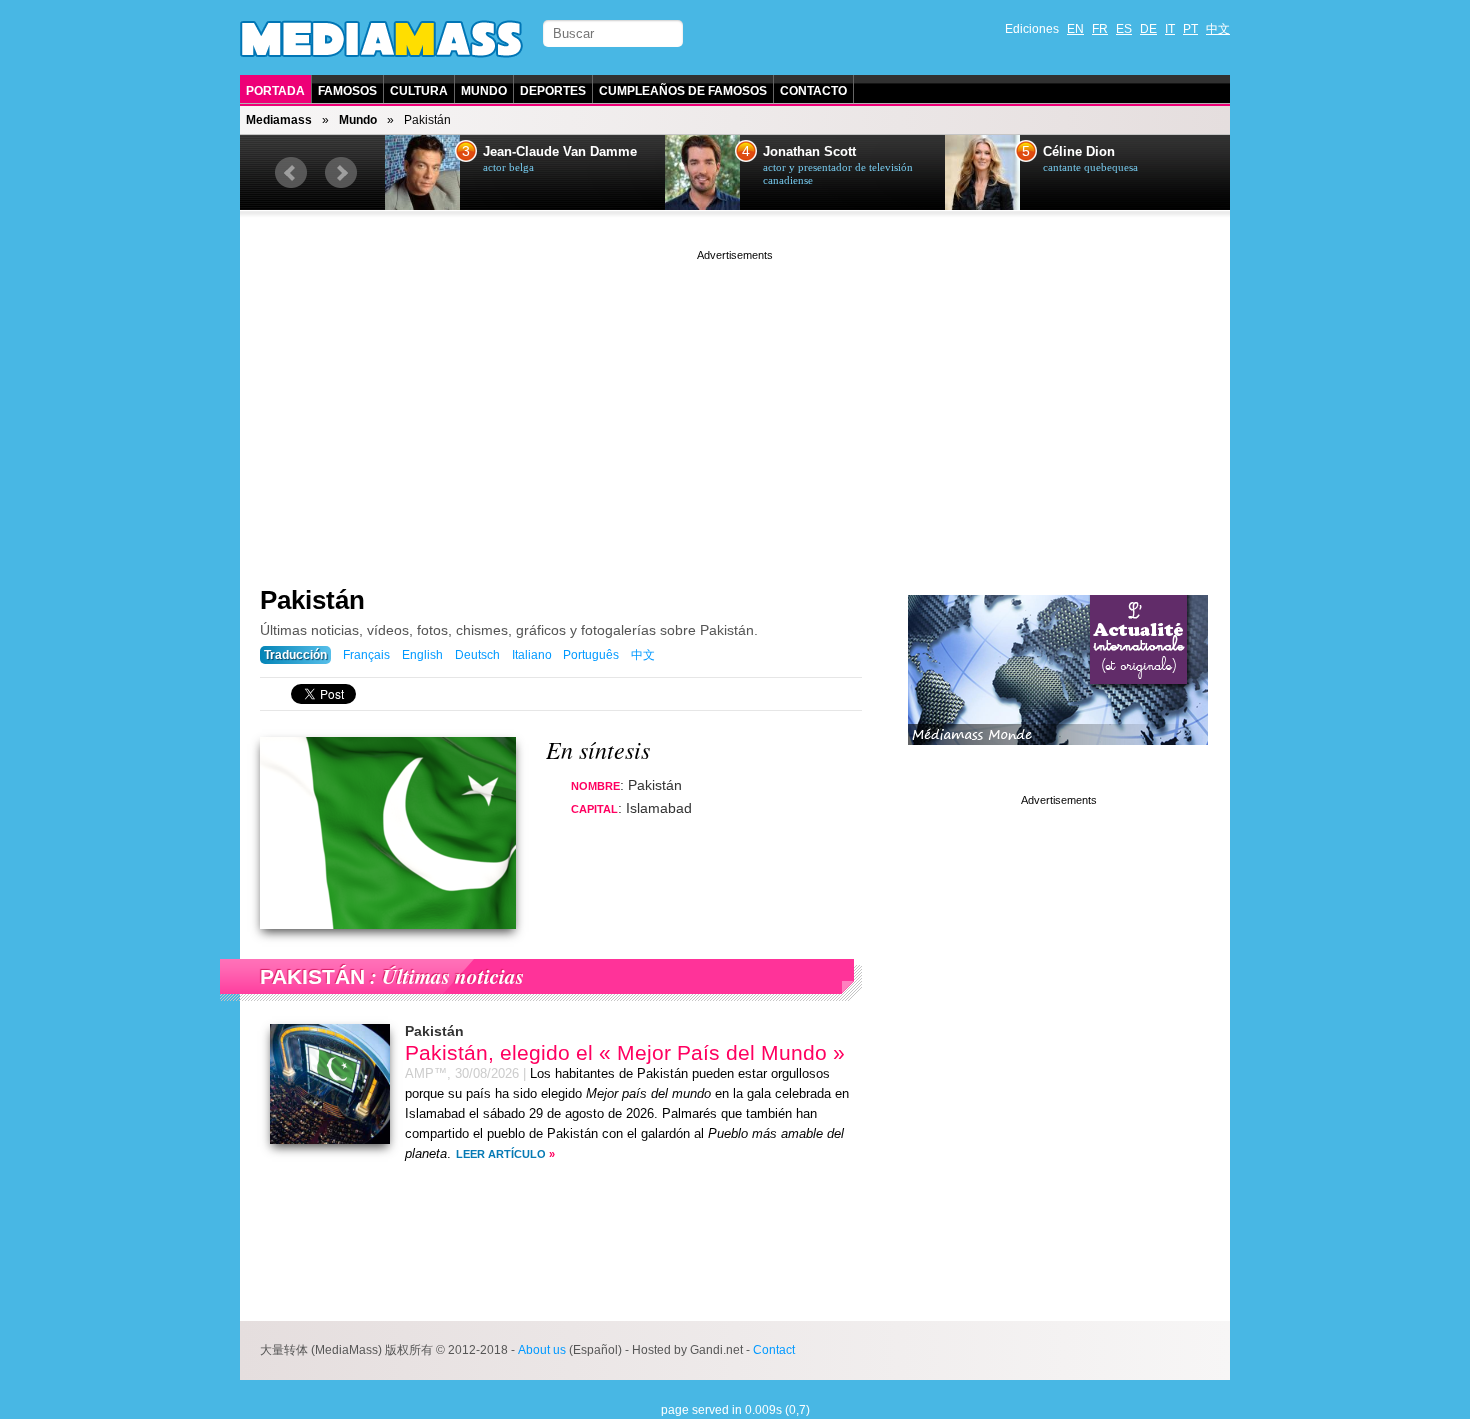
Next (341, 173)
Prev (291, 173)
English (422, 655)
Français (366, 655)
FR (1100, 29)
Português (591, 655)
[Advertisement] (735, 405)
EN (1075, 29)
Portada (275, 91)
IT (1170, 29)
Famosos (347, 91)
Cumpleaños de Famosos (683, 91)
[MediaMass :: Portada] (381, 39)
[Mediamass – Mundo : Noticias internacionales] (1058, 760)
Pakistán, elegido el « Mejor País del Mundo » (625, 1052)
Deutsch (477, 655)
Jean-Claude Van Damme (560, 152)
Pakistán (312, 600)
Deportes (553, 91)
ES (1124, 29)
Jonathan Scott (809, 152)
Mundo (484, 91)
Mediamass (279, 120)
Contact (774, 1350)
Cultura (419, 91)
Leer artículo (501, 1154)
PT (1190, 29)
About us (542, 1350)
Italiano (532, 655)
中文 (1218, 29)
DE (1148, 29)
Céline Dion (1079, 152)
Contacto (813, 91)
